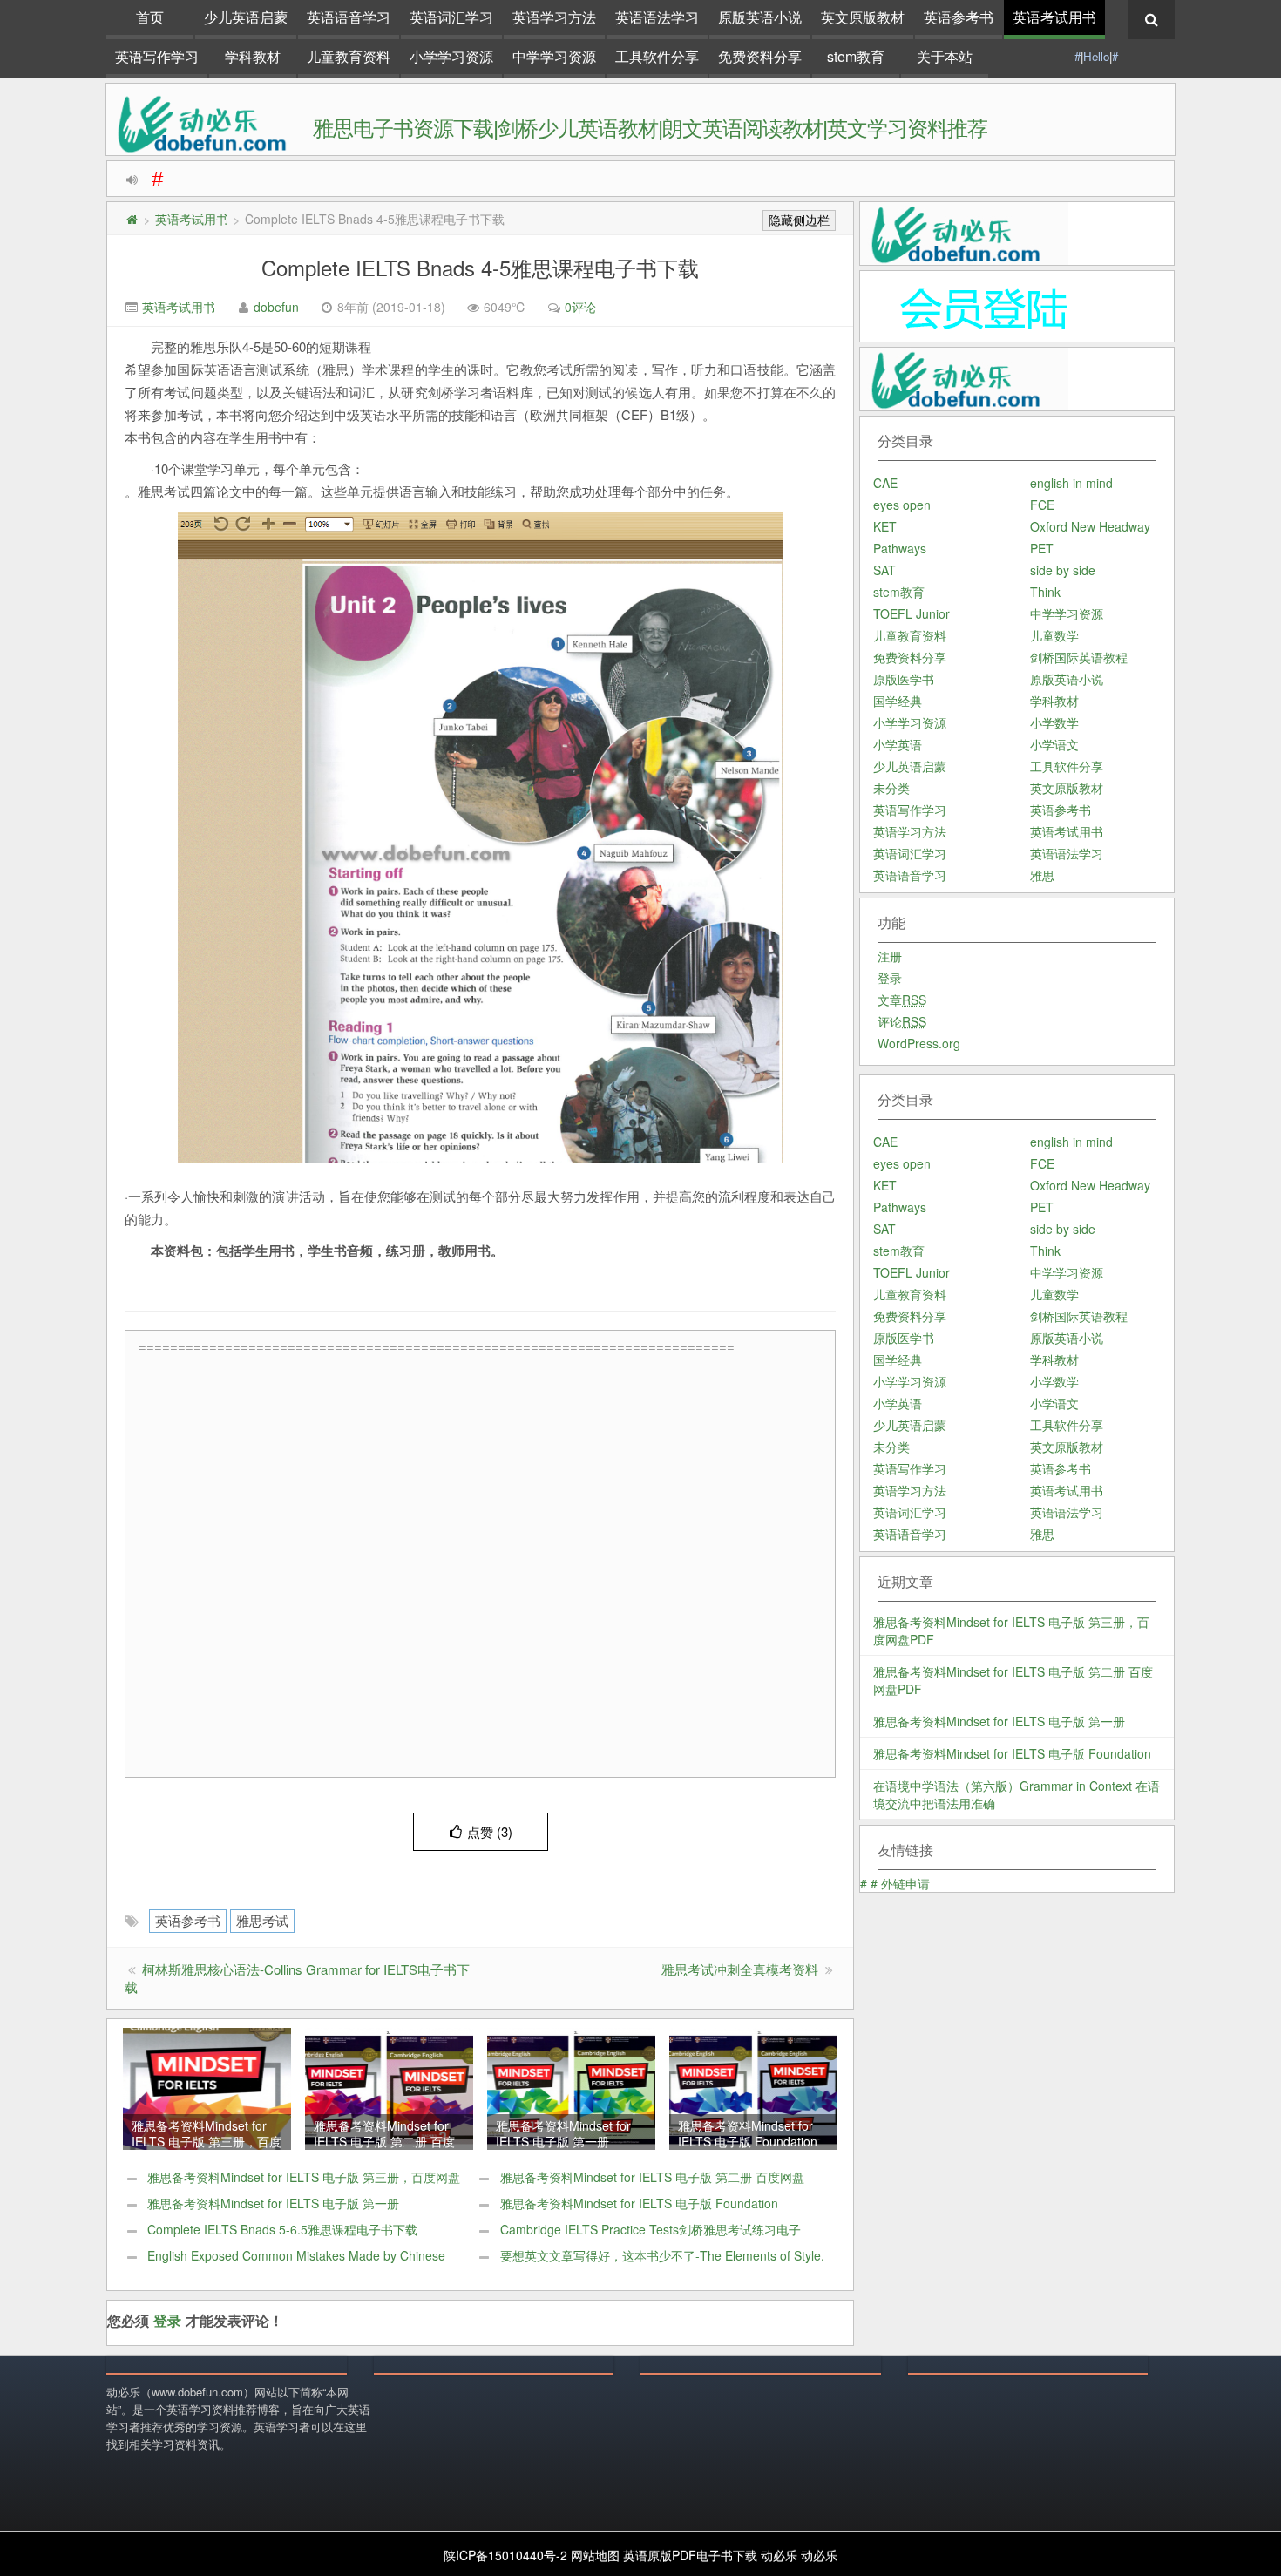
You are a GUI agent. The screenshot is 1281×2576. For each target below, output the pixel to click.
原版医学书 (904, 679)
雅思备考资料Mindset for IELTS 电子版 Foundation (639, 2203)
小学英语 (898, 744)
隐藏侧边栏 (799, 220)
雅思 (1042, 875)
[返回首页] (132, 219)
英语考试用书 (1054, 17)
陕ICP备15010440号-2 (505, 2555)
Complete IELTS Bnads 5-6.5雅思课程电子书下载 (282, 2229)
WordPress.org (919, 1043)
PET (1042, 548)
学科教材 (253, 56)
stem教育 (856, 56)
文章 (902, 1000)
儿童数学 (1054, 635)
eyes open (902, 505)
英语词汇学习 (451, 17)
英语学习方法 (554, 17)
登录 (167, 2320)
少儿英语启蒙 (246, 17)
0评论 (580, 307)
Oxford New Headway (1090, 526)
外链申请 (905, 1883)
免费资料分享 (760, 56)
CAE (885, 483)
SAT (884, 570)
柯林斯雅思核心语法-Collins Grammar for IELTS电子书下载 (297, 1978)
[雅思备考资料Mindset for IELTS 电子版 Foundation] (753, 2087)
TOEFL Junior (912, 613)
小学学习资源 (451, 56)
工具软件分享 (657, 56)
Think (1045, 592)
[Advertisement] (485, 1565)
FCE (1042, 505)
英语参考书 (959, 17)
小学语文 (1054, 744)
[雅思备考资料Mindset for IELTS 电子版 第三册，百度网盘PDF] (207, 2087)
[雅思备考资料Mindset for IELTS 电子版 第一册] (571, 2087)
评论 (902, 1021)
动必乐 (779, 2555)
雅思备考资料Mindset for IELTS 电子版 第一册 (273, 2203)
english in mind (1071, 483)
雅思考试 (262, 1920)
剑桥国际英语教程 (1079, 657)
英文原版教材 (863, 17)
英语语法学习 (657, 17)
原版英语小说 (760, 17)
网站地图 (595, 2555)
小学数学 (1054, 722)
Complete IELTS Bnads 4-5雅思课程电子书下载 (480, 267)
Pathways (900, 548)
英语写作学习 (157, 56)
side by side (1063, 570)
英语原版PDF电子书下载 (690, 2555)
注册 (890, 956)
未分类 (891, 788)
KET (885, 526)
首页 (150, 17)
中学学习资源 (554, 56)
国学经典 (898, 701)
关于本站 (945, 56)
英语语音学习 (349, 17)
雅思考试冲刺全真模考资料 (740, 1969)
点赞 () (490, 1831)
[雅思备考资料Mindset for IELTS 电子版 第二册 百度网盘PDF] (389, 2087)
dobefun (276, 307)
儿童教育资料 (349, 56)
